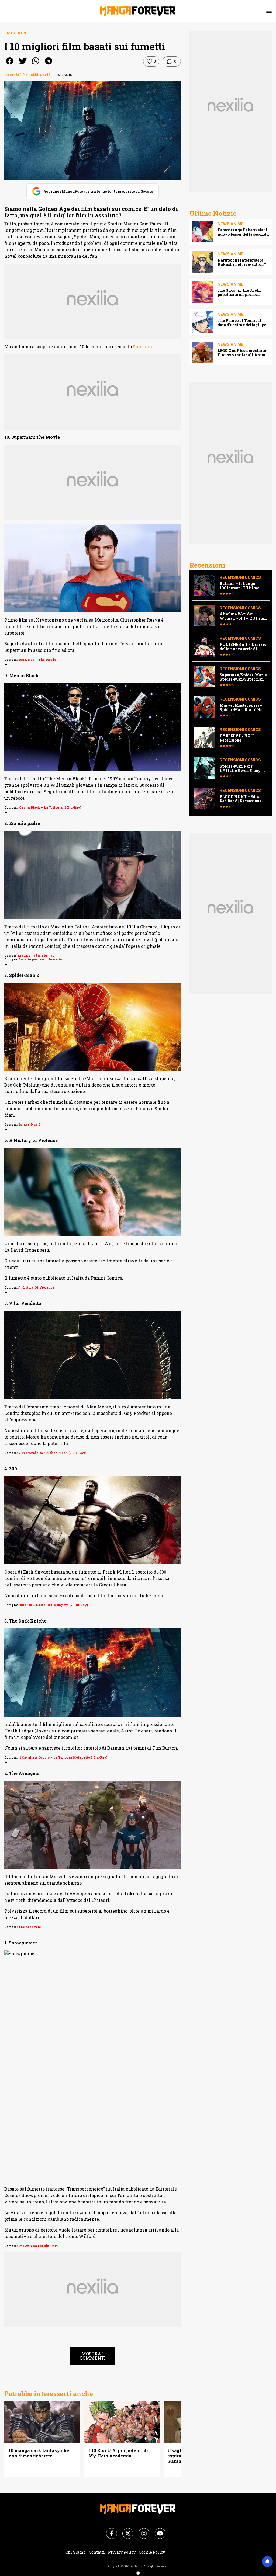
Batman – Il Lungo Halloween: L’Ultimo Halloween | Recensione (242, 586)
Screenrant (145, 347)
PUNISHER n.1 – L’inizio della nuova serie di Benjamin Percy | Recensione (243, 647)
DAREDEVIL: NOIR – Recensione (239, 738)
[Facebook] (108, 2530)
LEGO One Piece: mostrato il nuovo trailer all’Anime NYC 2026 (242, 353)
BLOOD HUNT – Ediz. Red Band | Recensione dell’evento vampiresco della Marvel (242, 799)
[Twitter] (125, 2530)
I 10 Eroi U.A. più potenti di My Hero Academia (118, 2453)
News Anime (230, 224)
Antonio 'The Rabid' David (27, 75)
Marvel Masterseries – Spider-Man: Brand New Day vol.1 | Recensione (243, 708)
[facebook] (10, 65)
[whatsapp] (36, 65)
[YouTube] (157, 2530)
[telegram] (49, 65)
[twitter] (23, 65)
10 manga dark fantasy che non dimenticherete (39, 2453)
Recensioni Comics (240, 577)
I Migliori (15, 33)
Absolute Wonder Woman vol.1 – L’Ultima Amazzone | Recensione (243, 616)
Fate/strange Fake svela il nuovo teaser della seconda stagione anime (243, 232)
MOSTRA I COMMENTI (93, 2356)
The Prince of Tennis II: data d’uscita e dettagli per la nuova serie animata (243, 323)
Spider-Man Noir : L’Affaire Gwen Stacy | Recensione (241, 768)
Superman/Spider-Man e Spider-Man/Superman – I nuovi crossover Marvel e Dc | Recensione (243, 677)
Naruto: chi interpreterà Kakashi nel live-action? (242, 262)
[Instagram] (141, 2530)
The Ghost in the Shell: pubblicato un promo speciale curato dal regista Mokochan (243, 293)
